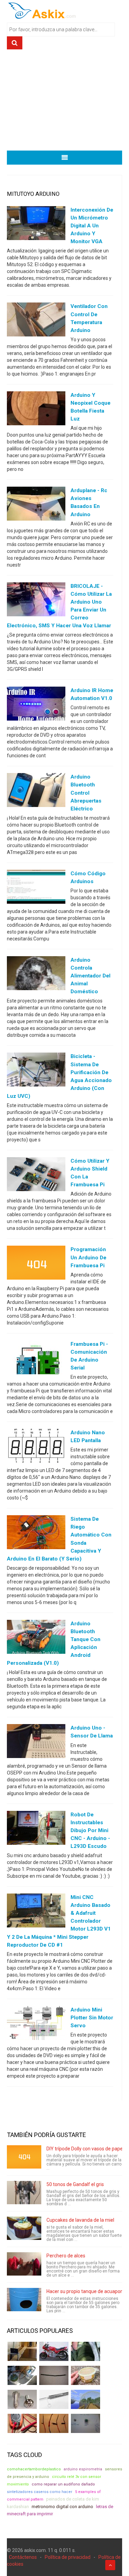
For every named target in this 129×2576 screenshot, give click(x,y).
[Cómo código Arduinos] (36, 888)
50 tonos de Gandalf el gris (75, 2184)
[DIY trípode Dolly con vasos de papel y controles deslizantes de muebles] (24, 2157)
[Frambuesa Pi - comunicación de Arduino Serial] (36, 1358)
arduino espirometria (83, 2469)
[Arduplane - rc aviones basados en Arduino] (36, 505)
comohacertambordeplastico (34, 2469)
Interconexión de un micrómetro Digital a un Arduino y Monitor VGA (92, 226)
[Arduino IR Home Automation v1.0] (36, 705)
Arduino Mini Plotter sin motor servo (92, 2018)
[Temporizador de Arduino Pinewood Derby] (22, 2351)
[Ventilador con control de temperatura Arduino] (36, 321)
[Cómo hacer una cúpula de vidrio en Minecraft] (85, 2399)
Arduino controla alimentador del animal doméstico (90, 976)
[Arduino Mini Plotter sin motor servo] (36, 2024)
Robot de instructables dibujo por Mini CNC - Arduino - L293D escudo (90, 1830)
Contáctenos (23, 2557)
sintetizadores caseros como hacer (40, 2492)
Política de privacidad (68, 2557)
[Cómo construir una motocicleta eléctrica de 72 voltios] (54, 2351)
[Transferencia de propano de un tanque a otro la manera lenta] (22, 2375)
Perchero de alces (66, 2256)
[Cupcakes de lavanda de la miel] (24, 2228)
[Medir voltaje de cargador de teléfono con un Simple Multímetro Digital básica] (22, 2423)
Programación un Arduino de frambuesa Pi (88, 1257)
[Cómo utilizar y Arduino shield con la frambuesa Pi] (36, 1176)
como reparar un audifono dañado (63, 2484)
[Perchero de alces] (24, 2264)
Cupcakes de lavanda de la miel (80, 2220)
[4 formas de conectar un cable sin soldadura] (54, 2423)
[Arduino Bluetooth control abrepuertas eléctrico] (36, 792)
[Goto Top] (110, 2565)
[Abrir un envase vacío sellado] (85, 2375)
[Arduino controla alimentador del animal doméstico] (36, 975)
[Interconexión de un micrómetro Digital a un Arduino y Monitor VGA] (36, 225)
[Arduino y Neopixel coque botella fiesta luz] (36, 410)
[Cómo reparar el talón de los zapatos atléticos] (85, 2351)
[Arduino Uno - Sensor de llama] (36, 1743)
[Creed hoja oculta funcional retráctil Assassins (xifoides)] (54, 2399)
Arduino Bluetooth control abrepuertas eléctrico (86, 793)
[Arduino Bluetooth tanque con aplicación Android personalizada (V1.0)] (36, 1638)
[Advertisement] (64, 103)
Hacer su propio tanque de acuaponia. (87, 2291)
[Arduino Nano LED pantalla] (36, 1447)
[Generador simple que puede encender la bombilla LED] (85, 2423)
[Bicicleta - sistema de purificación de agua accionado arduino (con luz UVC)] (36, 1071)
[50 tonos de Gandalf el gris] (24, 2193)
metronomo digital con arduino (62, 2507)
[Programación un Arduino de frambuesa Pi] (36, 1264)
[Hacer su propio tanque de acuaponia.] (24, 2300)
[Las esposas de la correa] (54, 2375)
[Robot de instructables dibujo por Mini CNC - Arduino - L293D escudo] (36, 1829)
